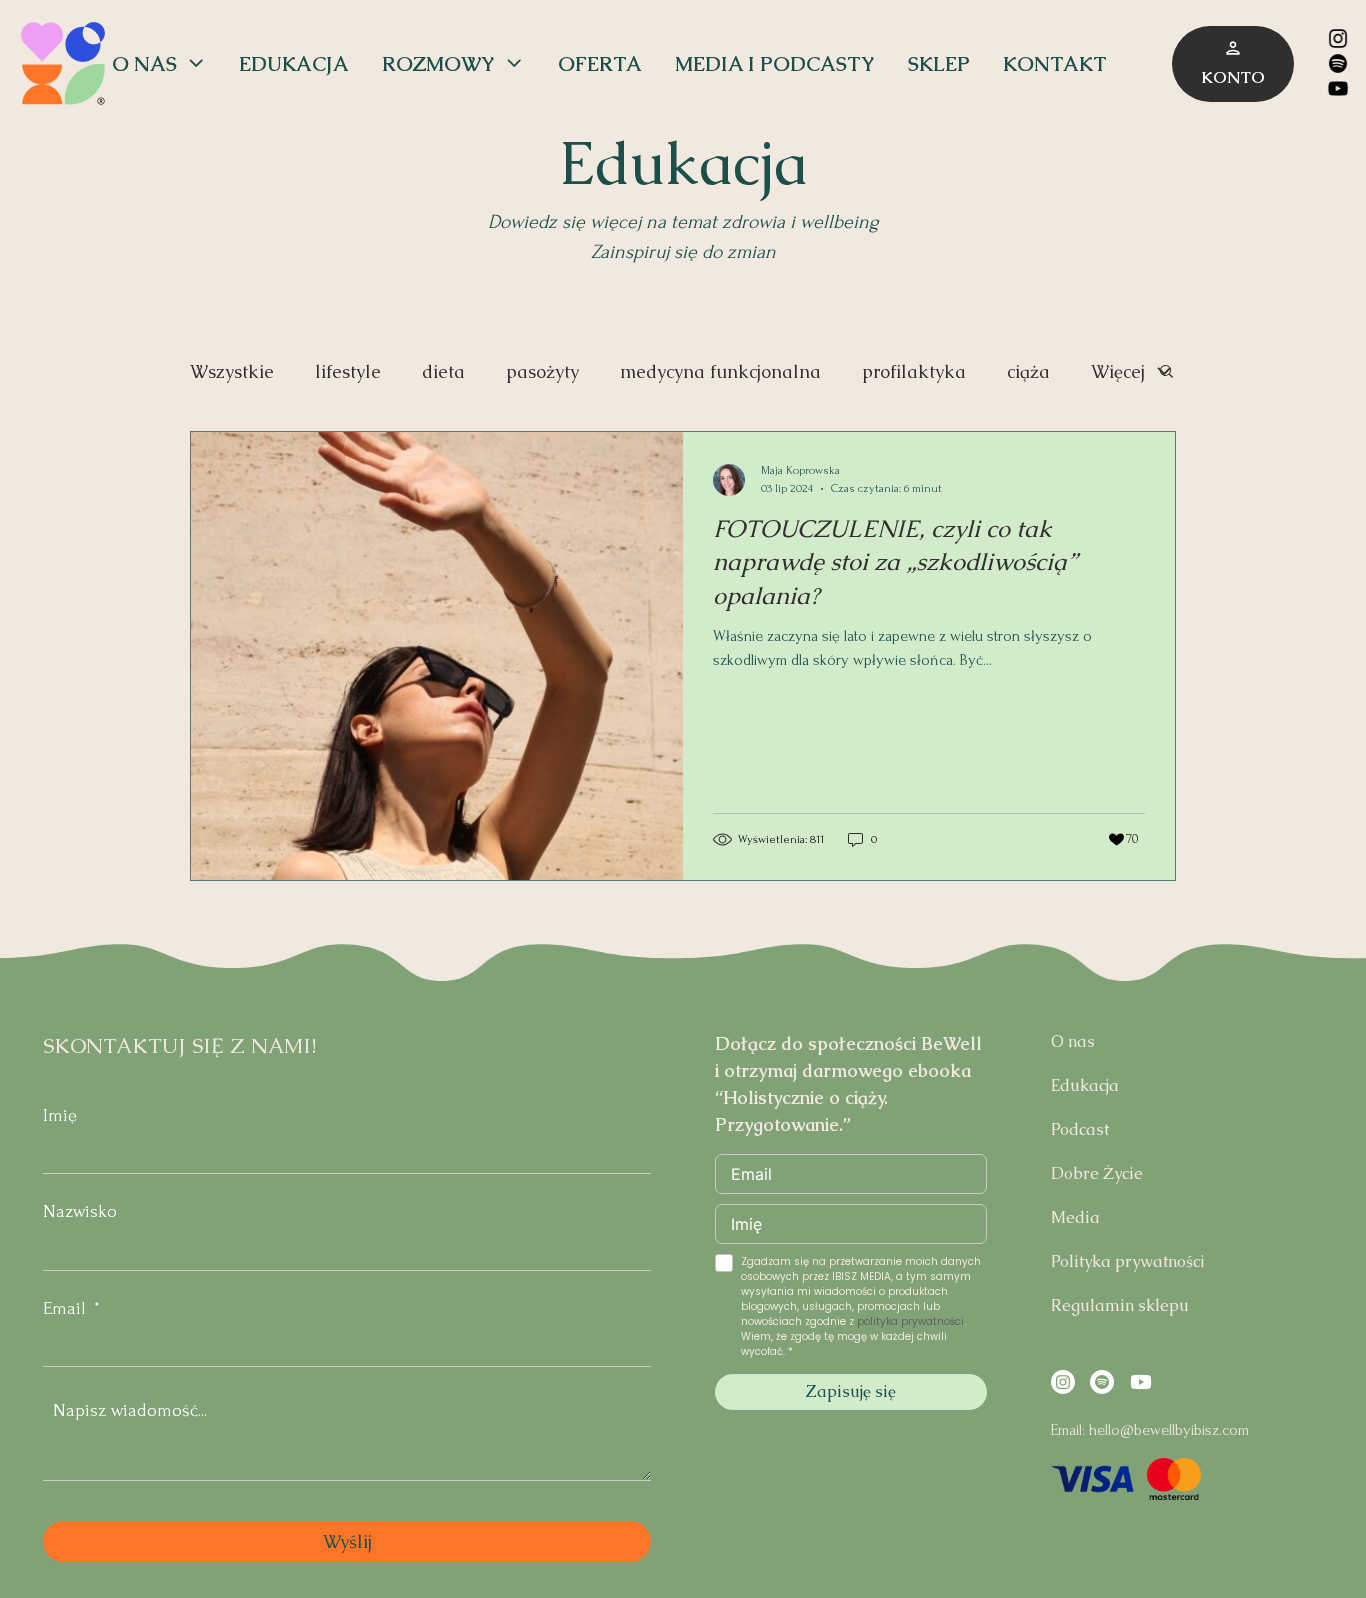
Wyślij (347, 1541)
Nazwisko (80, 1211)
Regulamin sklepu (1120, 1305)
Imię (60, 1115)
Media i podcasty (775, 64)
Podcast (1080, 1129)
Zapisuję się (851, 1391)
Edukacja (294, 64)
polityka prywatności (910, 1321)
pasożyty (542, 371)
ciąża (1028, 371)
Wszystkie (232, 371)
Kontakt (1055, 64)
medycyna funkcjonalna (720, 371)
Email (64, 1308)
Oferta (600, 64)
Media (1075, 1217)
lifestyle (348, 371)
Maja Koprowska (800, 470)
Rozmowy (438, 64)
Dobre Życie (1097, 1173)
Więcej (1118, 371)
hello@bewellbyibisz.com (1169, 1430)
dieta (443, 371)
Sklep (939, 64)
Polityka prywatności (1128, 1261)
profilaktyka (914, 371)
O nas (144, 64)
